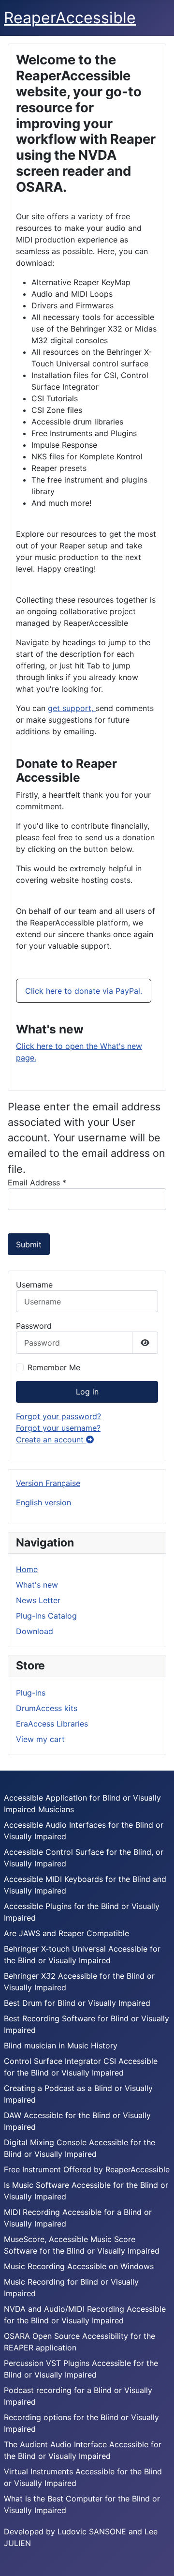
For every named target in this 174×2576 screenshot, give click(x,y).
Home (27, 1569)
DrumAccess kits (47, 1708)
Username (34, 1285)
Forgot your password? (58, 1416)
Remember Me (54, 1367)
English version (43, 1502)
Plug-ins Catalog (46, 1616)
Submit (29, 1244)
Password (34, 1326)
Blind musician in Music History (61, 2046)
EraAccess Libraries (52, 1724)
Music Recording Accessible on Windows (79, 2266)
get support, (72, 708)
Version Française (48, 1483)
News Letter (38, 1600)
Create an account (51, 1440)
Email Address (37, 1182)
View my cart (40, 1739)
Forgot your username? (58, 1428)
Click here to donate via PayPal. (84, 991)
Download (35, 1631)
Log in (87, 1392)
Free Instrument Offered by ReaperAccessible (87, 2169)
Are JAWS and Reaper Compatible (66, 1933)
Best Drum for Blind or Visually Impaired (77, 2003)
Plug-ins (31, 1693)
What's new (37, 1585)
